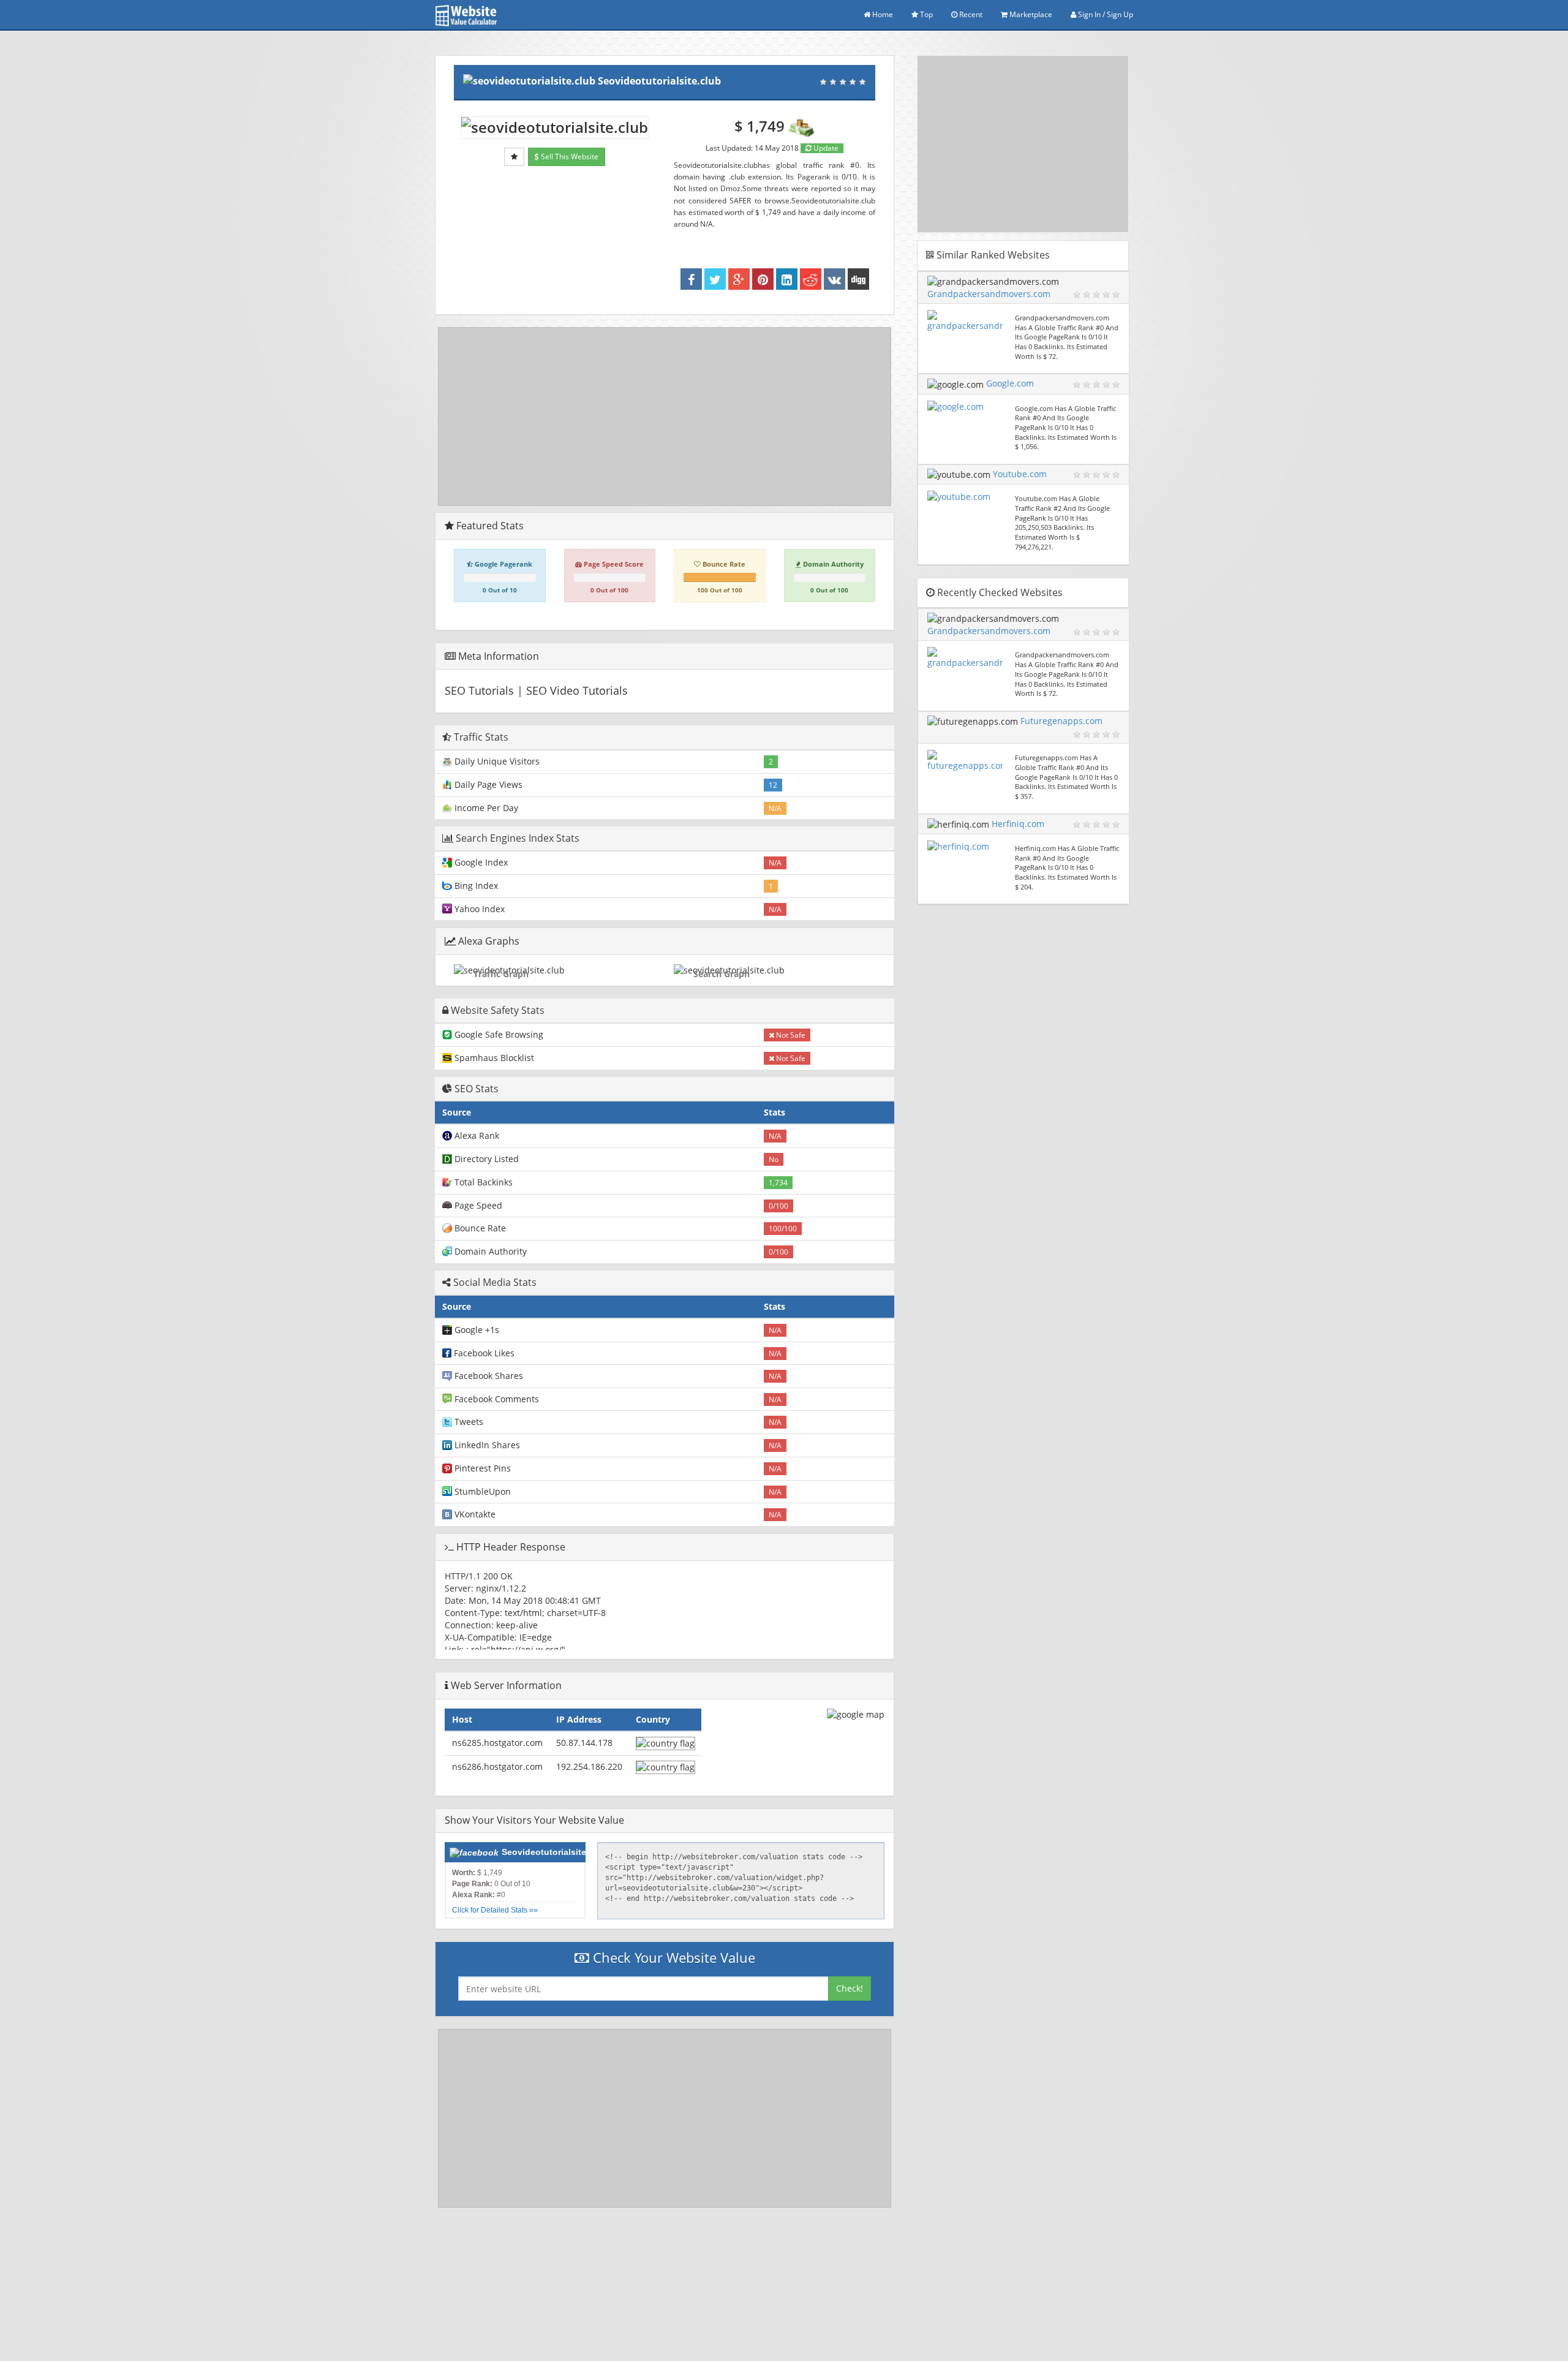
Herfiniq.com (1018, 824)
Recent (970, 14)
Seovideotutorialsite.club (659, 81)
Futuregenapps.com (1061, 721)
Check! (850, 1988)
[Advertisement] (665, 417)
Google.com (1010, 383)
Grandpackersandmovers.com (989, 294)
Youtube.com (1020, 474)
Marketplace (1030, 14)
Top (925, 14)
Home (882, 14)
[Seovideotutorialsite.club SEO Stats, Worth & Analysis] (858, 279)
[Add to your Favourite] (514, 157)
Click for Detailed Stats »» (495, 1910)
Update (825, 148)
